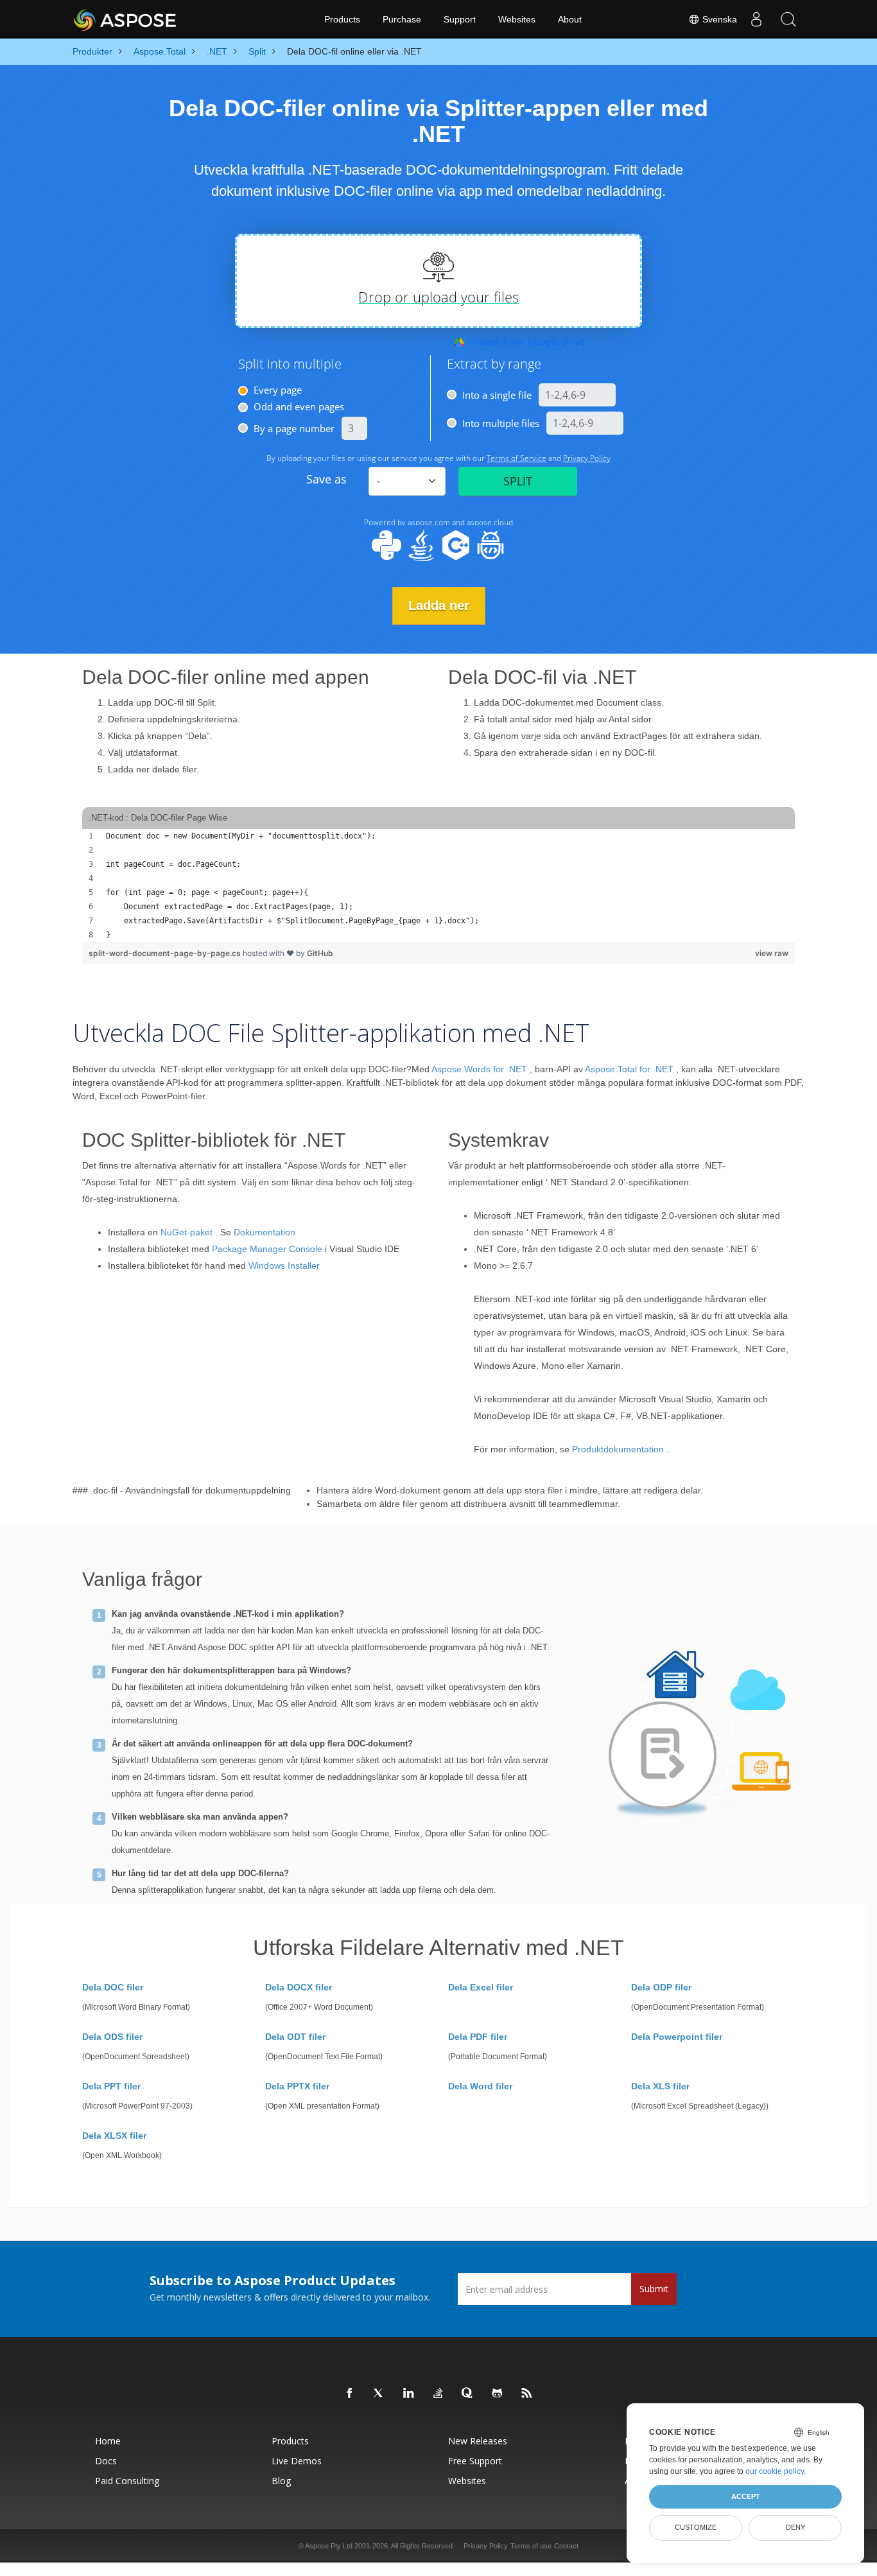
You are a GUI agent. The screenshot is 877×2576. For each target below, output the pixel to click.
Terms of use (531, 2546)
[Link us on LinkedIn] (409, 2394)
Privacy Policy (486, 2546)
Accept (746, 2496)
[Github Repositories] (498, 2394)
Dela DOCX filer (299, 1987)
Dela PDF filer (478, 2037)
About (570, 19)
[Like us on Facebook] (350, 2394)
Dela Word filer (480, 2086)
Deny (795, 2527)
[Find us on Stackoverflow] (438, 2394)
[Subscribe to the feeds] (527, 2394)
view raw (772, 953)
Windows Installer (284, 1266)
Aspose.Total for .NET (629, 1069)
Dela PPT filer (111, 2086)
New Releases (478, 2441)
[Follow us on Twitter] (379, 2394)
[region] (438, 885)
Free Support (475, 2461)
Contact (566, 2546)
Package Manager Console (267, 1249)
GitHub (320, 953)
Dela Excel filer (481, 1987)
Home (108, 2441)
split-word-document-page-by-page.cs (166, 953)
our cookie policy (775, 2471)
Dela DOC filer (113, 1987)
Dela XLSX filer (114, 2136)
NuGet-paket (187, 1232)
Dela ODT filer (295, 2037)
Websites (517, 19)
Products (342, 19)
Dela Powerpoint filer (677, 2037)
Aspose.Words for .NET (479, 1069)
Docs (106, 2461)
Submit (654, 2289)
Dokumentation (265, 1232)
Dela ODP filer (661, 1987)
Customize (696, 2527)
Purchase (402, 19)
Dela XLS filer (660, 2086)
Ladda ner (439, 605)
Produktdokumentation (618, 1449)
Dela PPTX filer (297, 2086)
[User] (756, 19)
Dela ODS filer (112, 2037)
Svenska (718, 19)
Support (460, 19)
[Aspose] (126, 19)
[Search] (788, 19)
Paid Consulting (127, 2481)
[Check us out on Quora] (468, 2394)
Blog (281, 2481)
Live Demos (297, 2461)
